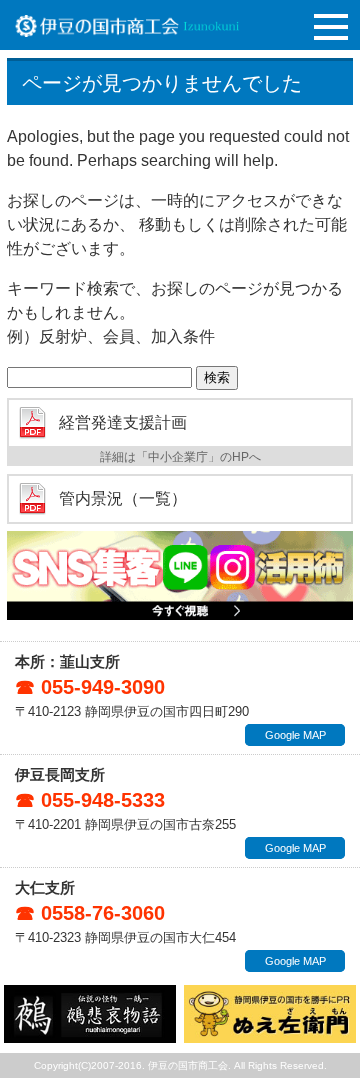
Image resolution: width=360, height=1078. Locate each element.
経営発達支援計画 (123, 423)
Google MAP (295, 735)
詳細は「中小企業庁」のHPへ (180, 457)
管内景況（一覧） (123, 499)
